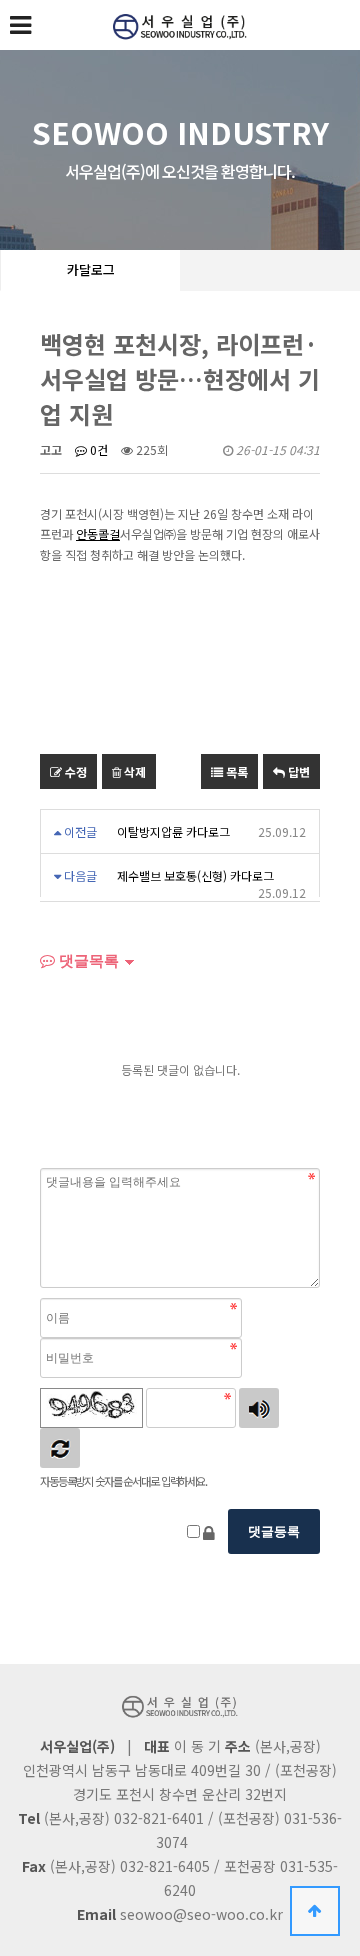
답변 (297, 771)
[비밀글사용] (209, 1532)
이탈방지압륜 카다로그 (173, 831)
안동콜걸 (98, 533)
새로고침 (60, 1448)
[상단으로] (315, 1911)
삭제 (133, 771)
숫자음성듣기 (259, 1408)
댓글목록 (87, 960)
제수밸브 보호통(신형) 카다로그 (195, 875)
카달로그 (91, 269)
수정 (74, 771)
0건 (97, 449)
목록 (235, 771)
